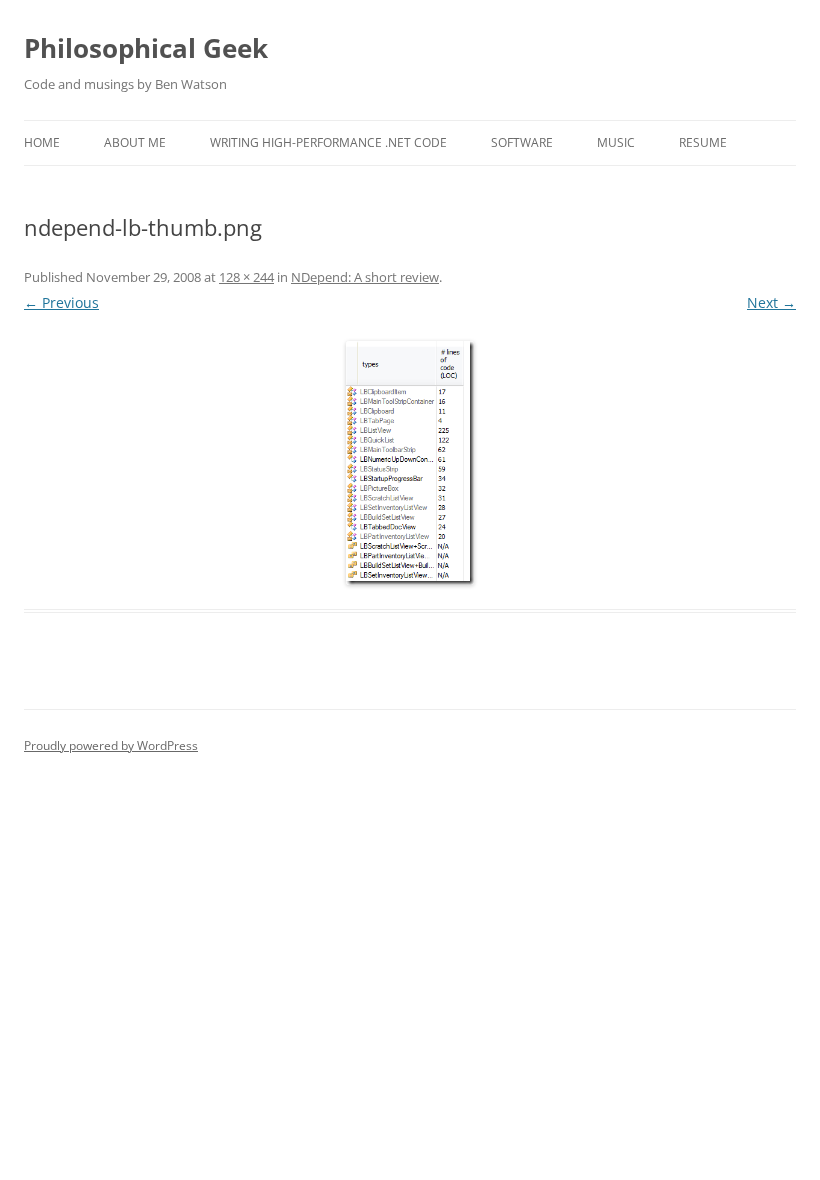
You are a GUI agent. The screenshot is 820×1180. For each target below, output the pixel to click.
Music (616, 142)
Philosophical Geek (146, 48)
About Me (135, 142)
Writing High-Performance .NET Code (328, 142)
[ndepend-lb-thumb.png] (410, 463)
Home (42, 142)
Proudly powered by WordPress (111, 745)
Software (522, 142)
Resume (703, 142)
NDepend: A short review (365, 277)
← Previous (61, 302)
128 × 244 (246, 277)
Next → (771, 302)
